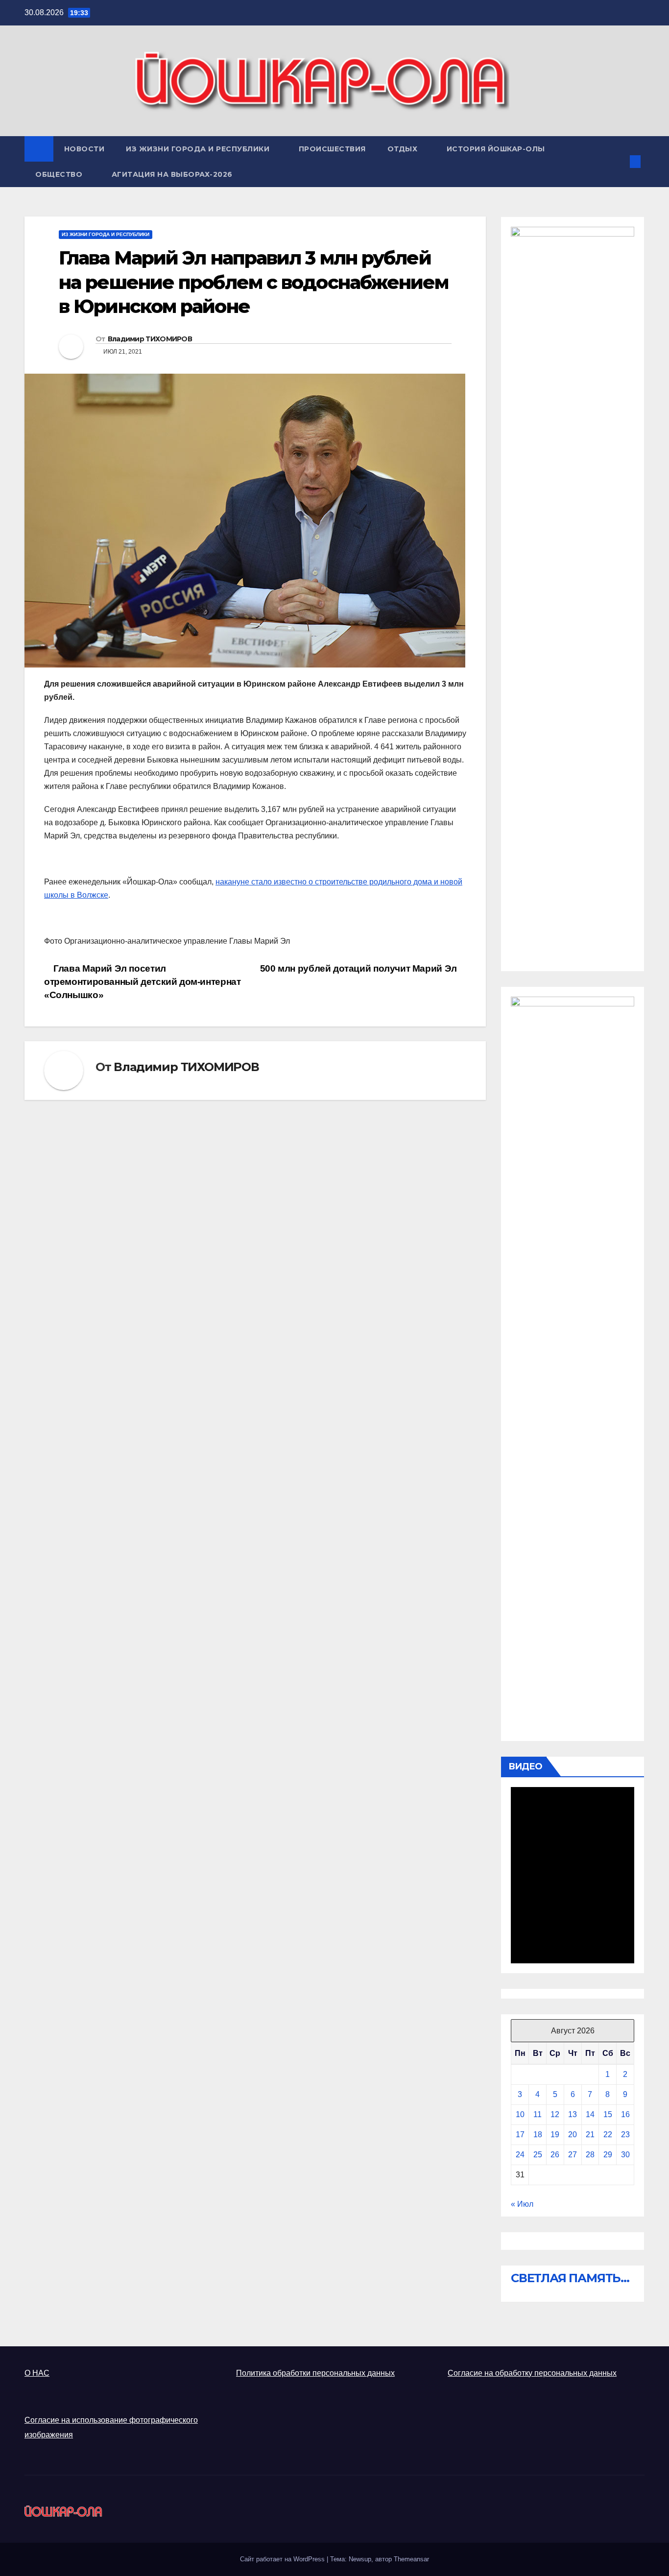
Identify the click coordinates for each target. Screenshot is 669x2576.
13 (573, 2114)
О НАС (37, 2373)
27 (573, 2155)
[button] (619, 161)
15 (608, 2114)
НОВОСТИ (84, 149)
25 (538, 2155)
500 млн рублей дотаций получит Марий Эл (360, 968)
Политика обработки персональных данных (315, 2373)
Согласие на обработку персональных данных (532, 2373)
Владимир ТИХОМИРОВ (150, 339)
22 (608, 2135)
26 (555, 2155)
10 (520, 2114)
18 (538, 2135)
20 (573, 2135)
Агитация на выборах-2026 (172, 174)
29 (608, 2155)
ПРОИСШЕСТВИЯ (332, 149)
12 (555, 2114)
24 (520, 2155)
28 (590, 2155)
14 (590, 2114)
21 (590, 2135)
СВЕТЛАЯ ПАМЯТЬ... (570, 2278)
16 (625, 2114)
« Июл (522, 2204)
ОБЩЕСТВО (60, 174)
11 (538, 2114)
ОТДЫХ (404, 149)
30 (625, 2155)
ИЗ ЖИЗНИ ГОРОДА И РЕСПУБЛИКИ (199, 149)
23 (625, 2135)
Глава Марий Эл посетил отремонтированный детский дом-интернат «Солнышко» (142, 982)
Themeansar (411, 2559)
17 (520, 2135)
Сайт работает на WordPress (283, 2559)
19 (555, 2135)
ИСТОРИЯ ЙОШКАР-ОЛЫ (496, 149)
